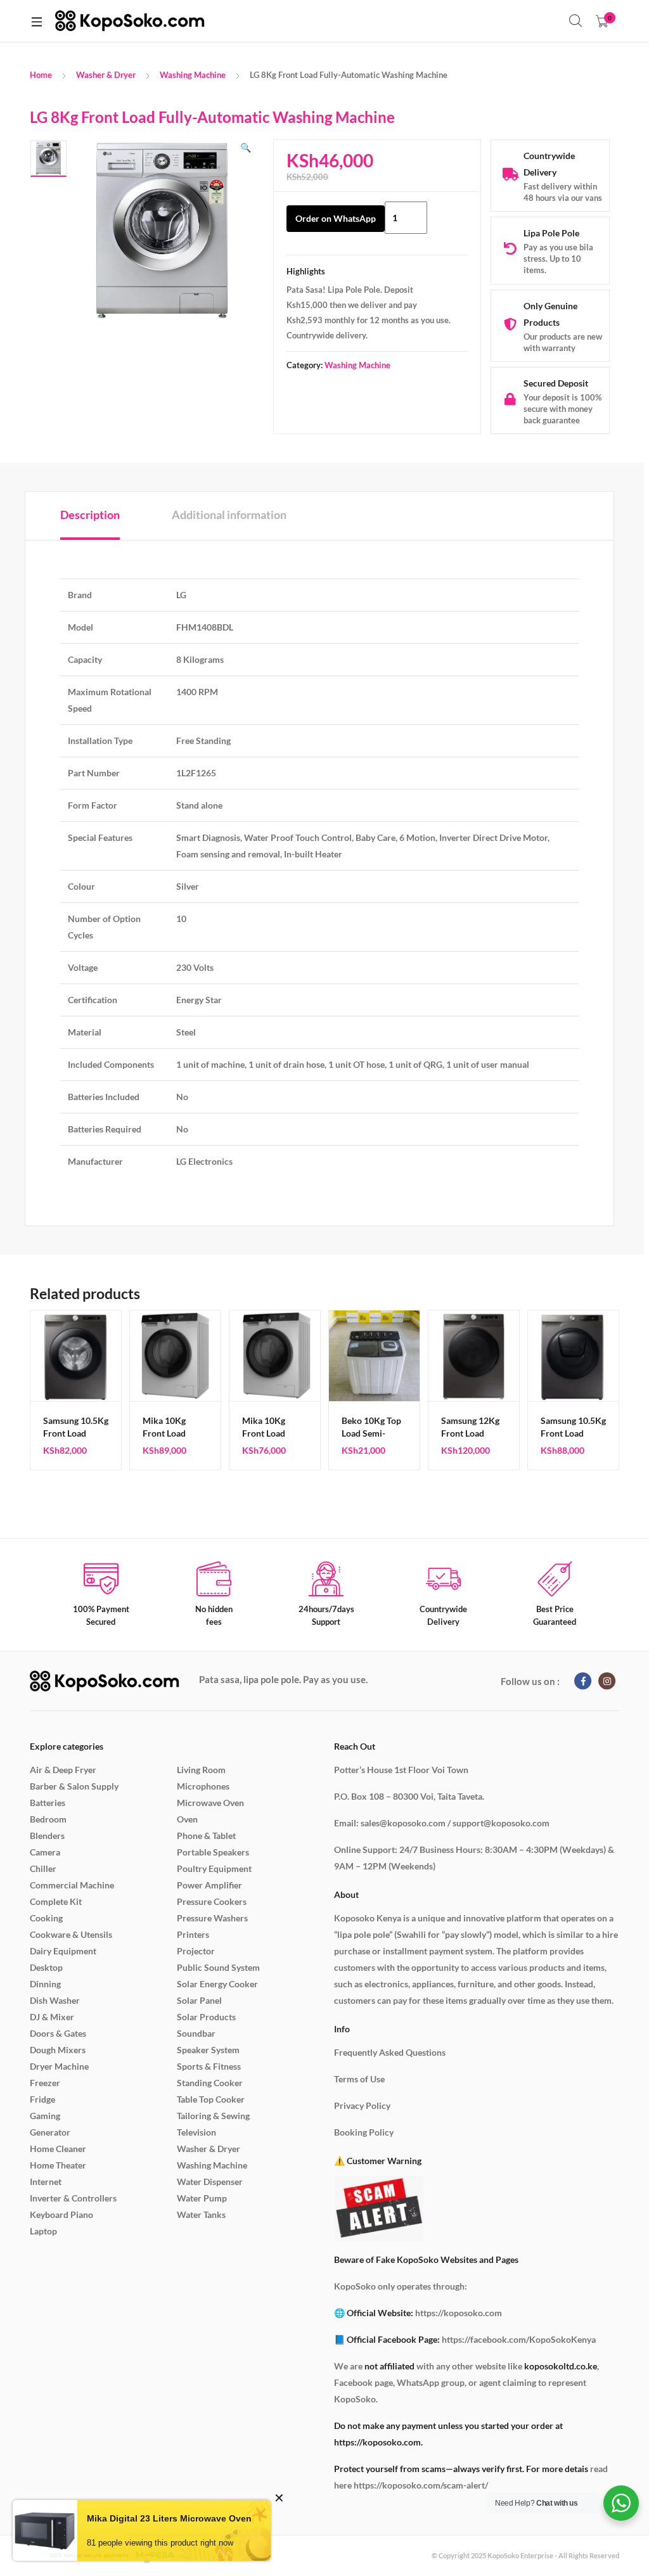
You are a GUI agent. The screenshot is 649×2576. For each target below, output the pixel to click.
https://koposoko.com (459, 2313)
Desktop (46, 1967)
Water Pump (202, 2198)
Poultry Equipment (214, 1868)
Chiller (43, 1868)
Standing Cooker (210, 2083)
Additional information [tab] (229, 515)
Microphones (203, 1786)
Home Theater (58, 2165)
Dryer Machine (59, 2066)
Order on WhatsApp (336, 218)
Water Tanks (201, 2214)
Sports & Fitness (209, 2066)
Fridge (42, 2099)
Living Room (201, 1770)
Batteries (48, 1803)
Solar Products (206, 2017)
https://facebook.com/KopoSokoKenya (519, 2339)
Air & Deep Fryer (63, 1770)
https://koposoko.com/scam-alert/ (421, 2485)
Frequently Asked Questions (390, 2052)
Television (196, 2132)
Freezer (45, 2083)
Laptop (43, 2231)
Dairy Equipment (63, 1951)
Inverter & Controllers (73, 2198)
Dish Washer (55, 2000)
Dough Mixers (58, 2050)
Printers (193, 1934)
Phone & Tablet (206, 1836)
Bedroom (48, 1819)
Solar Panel (199, 2000)
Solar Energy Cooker (217, 1984)
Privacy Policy (362, 2105)
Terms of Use (359, 2079)
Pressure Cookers (212, 1901)
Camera (45, 1852)
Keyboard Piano (61, 2214)
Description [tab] (90, 515)
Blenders (47, 1836)
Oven (187, 1819)
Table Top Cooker (211, 2099)
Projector (196, 1951)
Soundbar (196, 2033)
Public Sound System (218, 1967)
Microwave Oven (210, 1803)
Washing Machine (193, 75)
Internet (46, 2182)
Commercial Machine (72, 1885)
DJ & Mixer (52, 2017)
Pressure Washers (212, 1918)
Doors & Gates (58, 2033)
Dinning (45, 1984)
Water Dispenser (210, 2182)
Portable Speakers (213, 1852)
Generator (50, 2132)
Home (41, 75)
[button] (246, 148)
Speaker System (208, 2050)
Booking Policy (364, 2132)
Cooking (46, 1918)
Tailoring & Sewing (213, 2116)
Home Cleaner (58, 2149)
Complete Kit (56, 1901)
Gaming (45, 2116)
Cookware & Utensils (71, 1934)
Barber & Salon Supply (74, 1786)
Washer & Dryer (106, 75)
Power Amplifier (209, 1885)
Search (576, 21)
